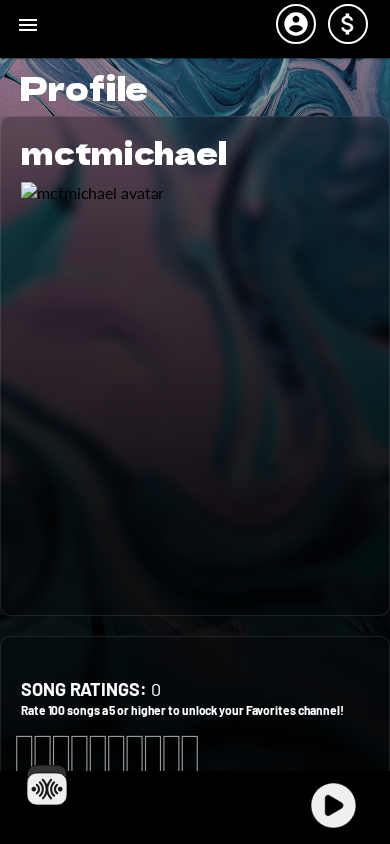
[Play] (333, 805)
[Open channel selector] (47, 785)
